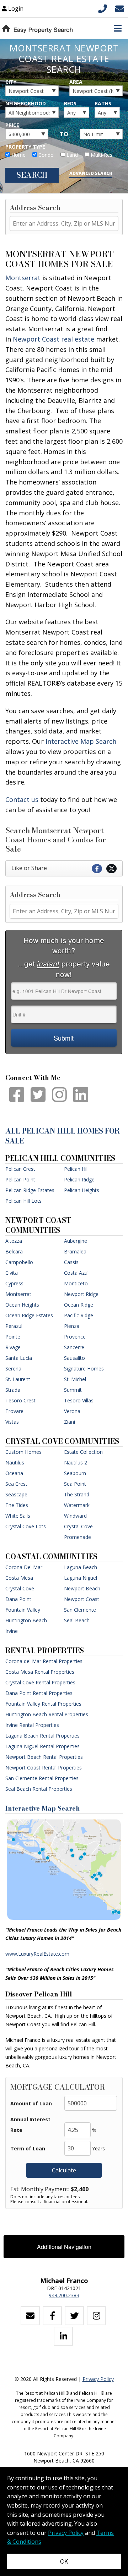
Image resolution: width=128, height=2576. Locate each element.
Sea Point (75, 1484)
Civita (12, 1273)
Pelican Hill (76, 1169)
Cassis (71, 1262)
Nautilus (15, 1462)
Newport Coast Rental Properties (44, 1768)
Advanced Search (91, 173)
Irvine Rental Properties (32, 1725)
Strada (13, 1390)
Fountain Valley (23, 1610)
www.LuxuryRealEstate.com (37, 1954)
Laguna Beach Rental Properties (42, 1736)
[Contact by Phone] (103, 8)
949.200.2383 (64, 2295)
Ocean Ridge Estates (29, 1315)
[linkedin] (63, 2336)
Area (76, 82)
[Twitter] (74, 2316)
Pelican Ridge (79, 1179)
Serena (13, 1369)
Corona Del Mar (24, 1567)
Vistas (12, 1422)
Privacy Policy (98, 2379)
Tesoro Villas (79, 1400)
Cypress (14, 1283)
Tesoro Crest (20, 1400)
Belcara (14, 1251)
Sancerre (74, 1347)
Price (12, 125)
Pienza (72, 1326)
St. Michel (75, 1379)
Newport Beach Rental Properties (44, 1757)
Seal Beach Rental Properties (39, 1789)
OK (64, 2561)
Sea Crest (16, 1484)
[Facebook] (52, 2316)
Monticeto (76, 1283)
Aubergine (76, 1241)
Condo (45, 155)
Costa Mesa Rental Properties (40, 1672)
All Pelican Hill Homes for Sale (63, 1136)
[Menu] (118, 28)
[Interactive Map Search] (64, 1869)
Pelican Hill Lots (23, 1201)
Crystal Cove (20, 1588)
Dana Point (18, 1599)
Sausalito (74, 1358)
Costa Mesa (19, 1578)
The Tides (17, 1505)
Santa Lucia (19, 1358)
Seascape (16, 1494)
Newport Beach (82, 1588)
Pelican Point (20, 1179)
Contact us (22, 799)
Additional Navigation (64, 2247)
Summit (73, 1390)
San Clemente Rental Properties (42, 1778)
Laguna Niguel (81, 1578)
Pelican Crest (20, 1169)
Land (71, 155)
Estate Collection (83, 1452)
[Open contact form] (120, 8)
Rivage (13, 1347)
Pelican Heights (82, 1190)
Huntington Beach (26, 1620)
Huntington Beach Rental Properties (47, 1714)
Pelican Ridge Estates (30, 1190)
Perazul (14, 1326)
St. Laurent (18, 1379)
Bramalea (75, 1251)
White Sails (18, 1516)
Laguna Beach (81, 1567)
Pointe (13, 1337)
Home (18, 155)
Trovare (14, 1411)
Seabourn (75, 1473)
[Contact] (30, 2316)
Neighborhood (26, 103)
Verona (72, 1411)
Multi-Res (101, 155)
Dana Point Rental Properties (39, 1693)
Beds (70, 103)
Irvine (12, 1631)
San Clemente (80, 1610)
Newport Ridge (81, 1294)
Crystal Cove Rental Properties (40, 1682)
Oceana (14, 1473)
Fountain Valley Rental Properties (43, 1704)
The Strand (77, 1494)
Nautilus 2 (76, 1462)
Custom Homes (23, 1452)
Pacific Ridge (79, 1315)
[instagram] (96, 2316)
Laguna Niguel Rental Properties (42, 1746)
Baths (103, 103)
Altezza (14, 1241)
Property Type (25, 147)
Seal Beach (77, 1620)
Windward (75, 1516)
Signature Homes (84, 1369)
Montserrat (23, 278)
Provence (75, 1337)
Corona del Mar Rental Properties (44, 1661)
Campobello (19, 1262)
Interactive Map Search (43, 1808)
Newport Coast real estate (54, 339)
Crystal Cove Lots (26, 1526)
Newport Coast (82, 1599)
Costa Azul (76, 1273)
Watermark (77, 1505)
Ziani (70, 1422)
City (11, 82)
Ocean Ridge (79, 1305)
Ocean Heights (22, 1305)
